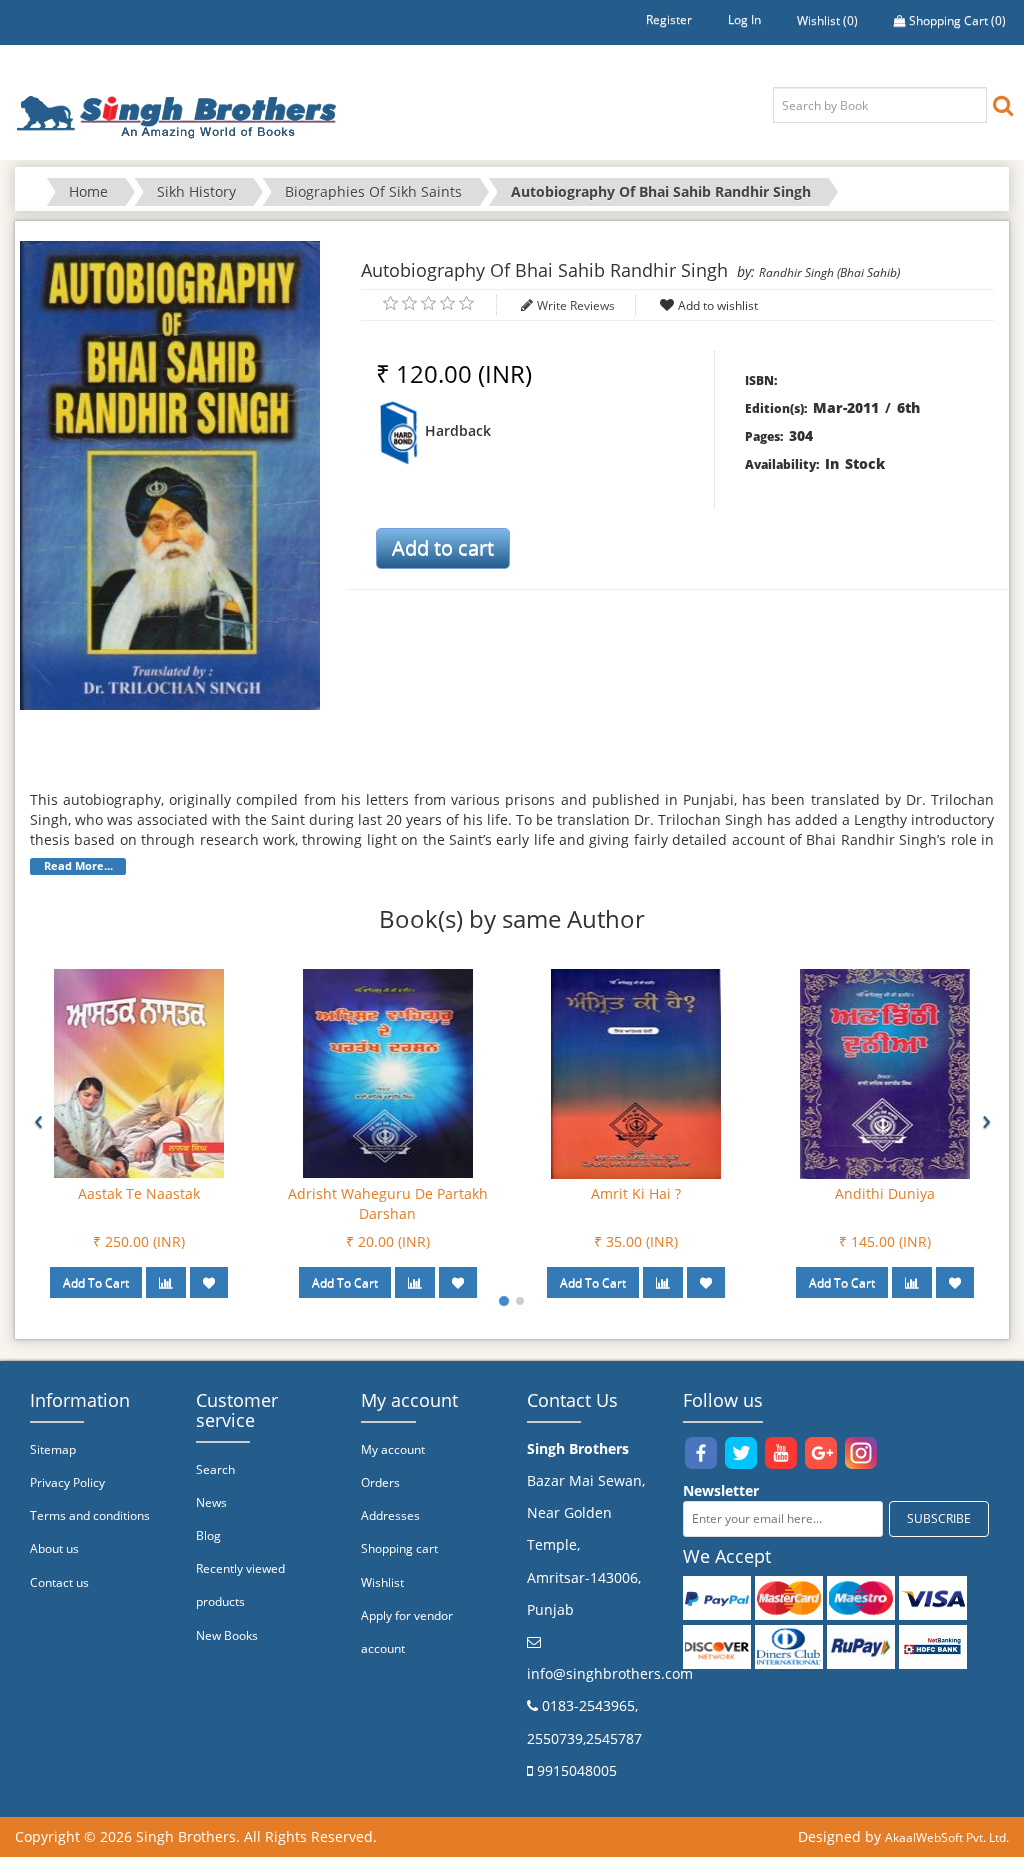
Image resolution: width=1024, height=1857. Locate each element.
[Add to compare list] (166, 1282)
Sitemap (53, 1449)
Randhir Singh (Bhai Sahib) (829, 272)
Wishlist (382, 1582)
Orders (380, 1482)
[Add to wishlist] (209, 1282)
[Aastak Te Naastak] (139, 1072)
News (211, 1502)
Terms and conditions (90, 1515)
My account (393, 1449)
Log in (744, 19)
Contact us (59, 1582)
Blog (208, 1535)
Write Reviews (576, 305)
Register (669, 19)
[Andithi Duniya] (885, 1072)
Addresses (390, 1515)
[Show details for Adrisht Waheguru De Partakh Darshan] (388, 1072)
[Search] (1003, 104)
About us (54, 1548)
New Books (227, 1635)
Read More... (78, 866)
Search (215, 1469)
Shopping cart (399, 1548)
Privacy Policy (67, 1482)
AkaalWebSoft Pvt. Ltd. (947, 1837)
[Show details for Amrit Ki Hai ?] (636, 1072)
